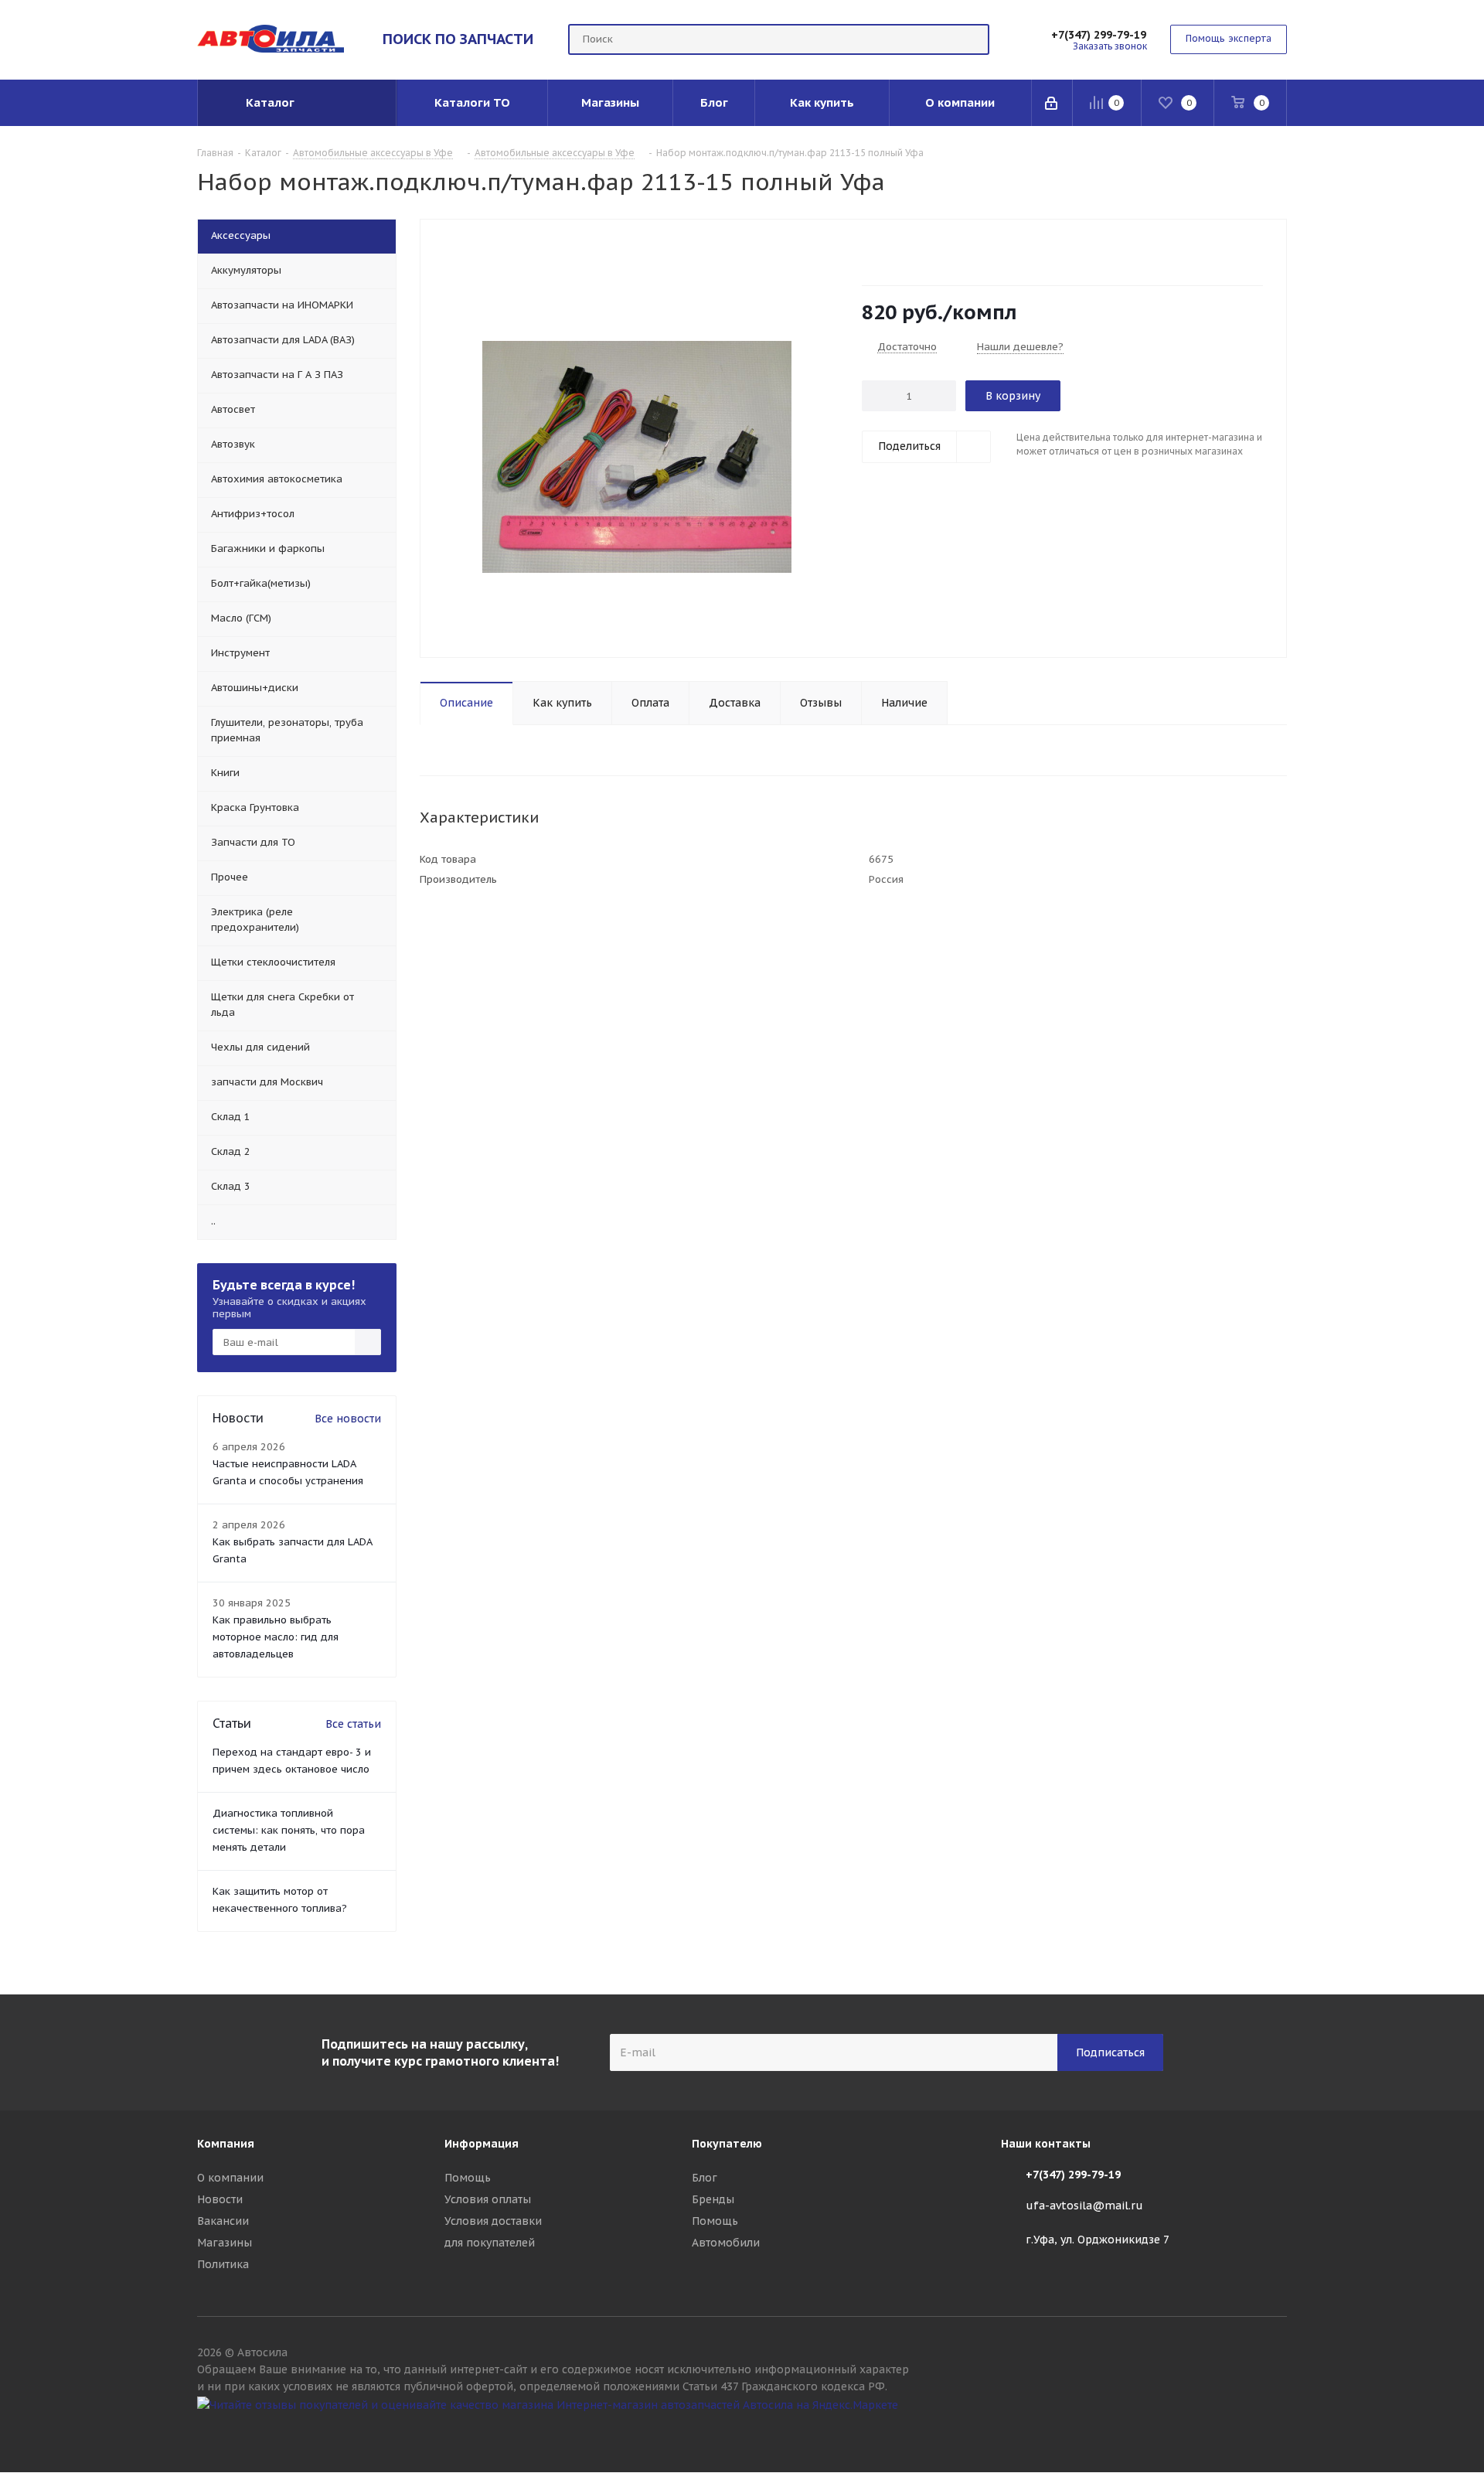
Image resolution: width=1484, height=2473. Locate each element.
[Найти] (971, 39)
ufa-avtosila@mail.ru (1084, 2206)
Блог (705, 2178)
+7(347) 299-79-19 (1099, 35)
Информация (482, 2144)
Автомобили (726, 2243)
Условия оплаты (488, 2199)
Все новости (348, 1419)
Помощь (468, 2178)
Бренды (713, 2199)
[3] (899, 254)
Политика (223, 2264)
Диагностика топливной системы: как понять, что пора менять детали (289, 1830)
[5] (928, 254)
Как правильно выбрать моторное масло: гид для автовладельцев (276, 1637)
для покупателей (490, 2243)
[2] (884, 254)
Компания (226, 2144)
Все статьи (353, 1724)
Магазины (225, 2243)
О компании (230, 2178)
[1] (869, 254)
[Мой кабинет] (1052, 103)
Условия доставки (493, 2221)
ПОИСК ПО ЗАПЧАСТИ (458, 39)
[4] (913, 254)
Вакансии (223, 2221)
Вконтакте (1275, 2433)
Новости (220, 2199)
